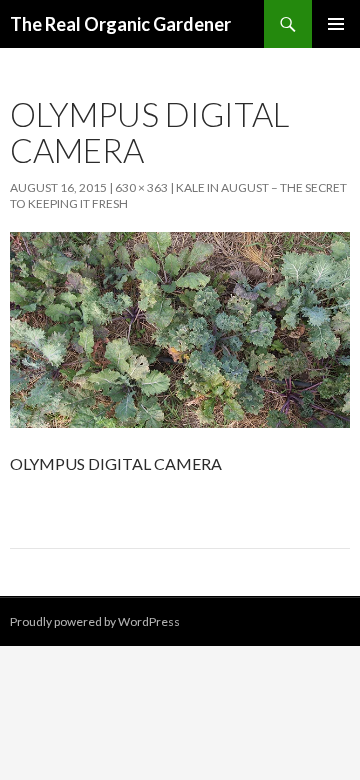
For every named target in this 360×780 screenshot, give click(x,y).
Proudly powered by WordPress (95, 621)
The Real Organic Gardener (120, 24)
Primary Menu (336, 24)
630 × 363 (141, 187)
